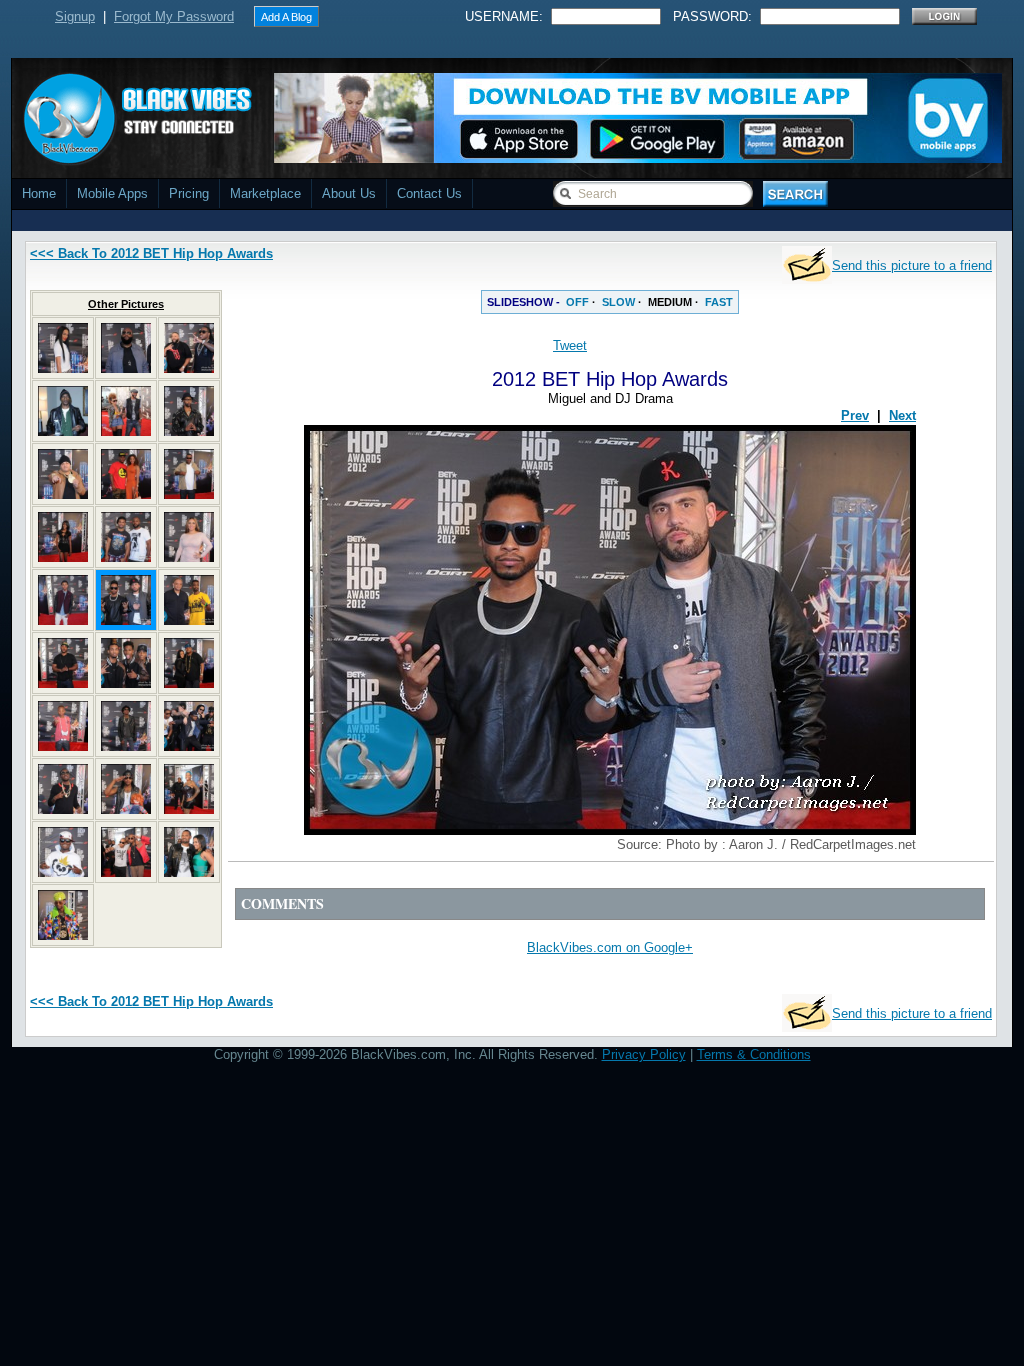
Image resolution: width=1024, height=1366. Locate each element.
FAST (719, 302)
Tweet (570, 345)
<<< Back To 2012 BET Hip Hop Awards (151, 253)
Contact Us (429, 193)
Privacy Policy (644, 1054)
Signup (75, 16)
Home (39, 193)
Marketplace (265, 193)
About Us (349, 193)
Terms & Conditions (754, 1054)
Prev (855, 415)
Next (902, 415)
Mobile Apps (112, 193)
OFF (577, 302)
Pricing (189, 193)
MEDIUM (670, 302)
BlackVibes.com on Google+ (610, 947)
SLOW (618, 302)
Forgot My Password (174, 16)
